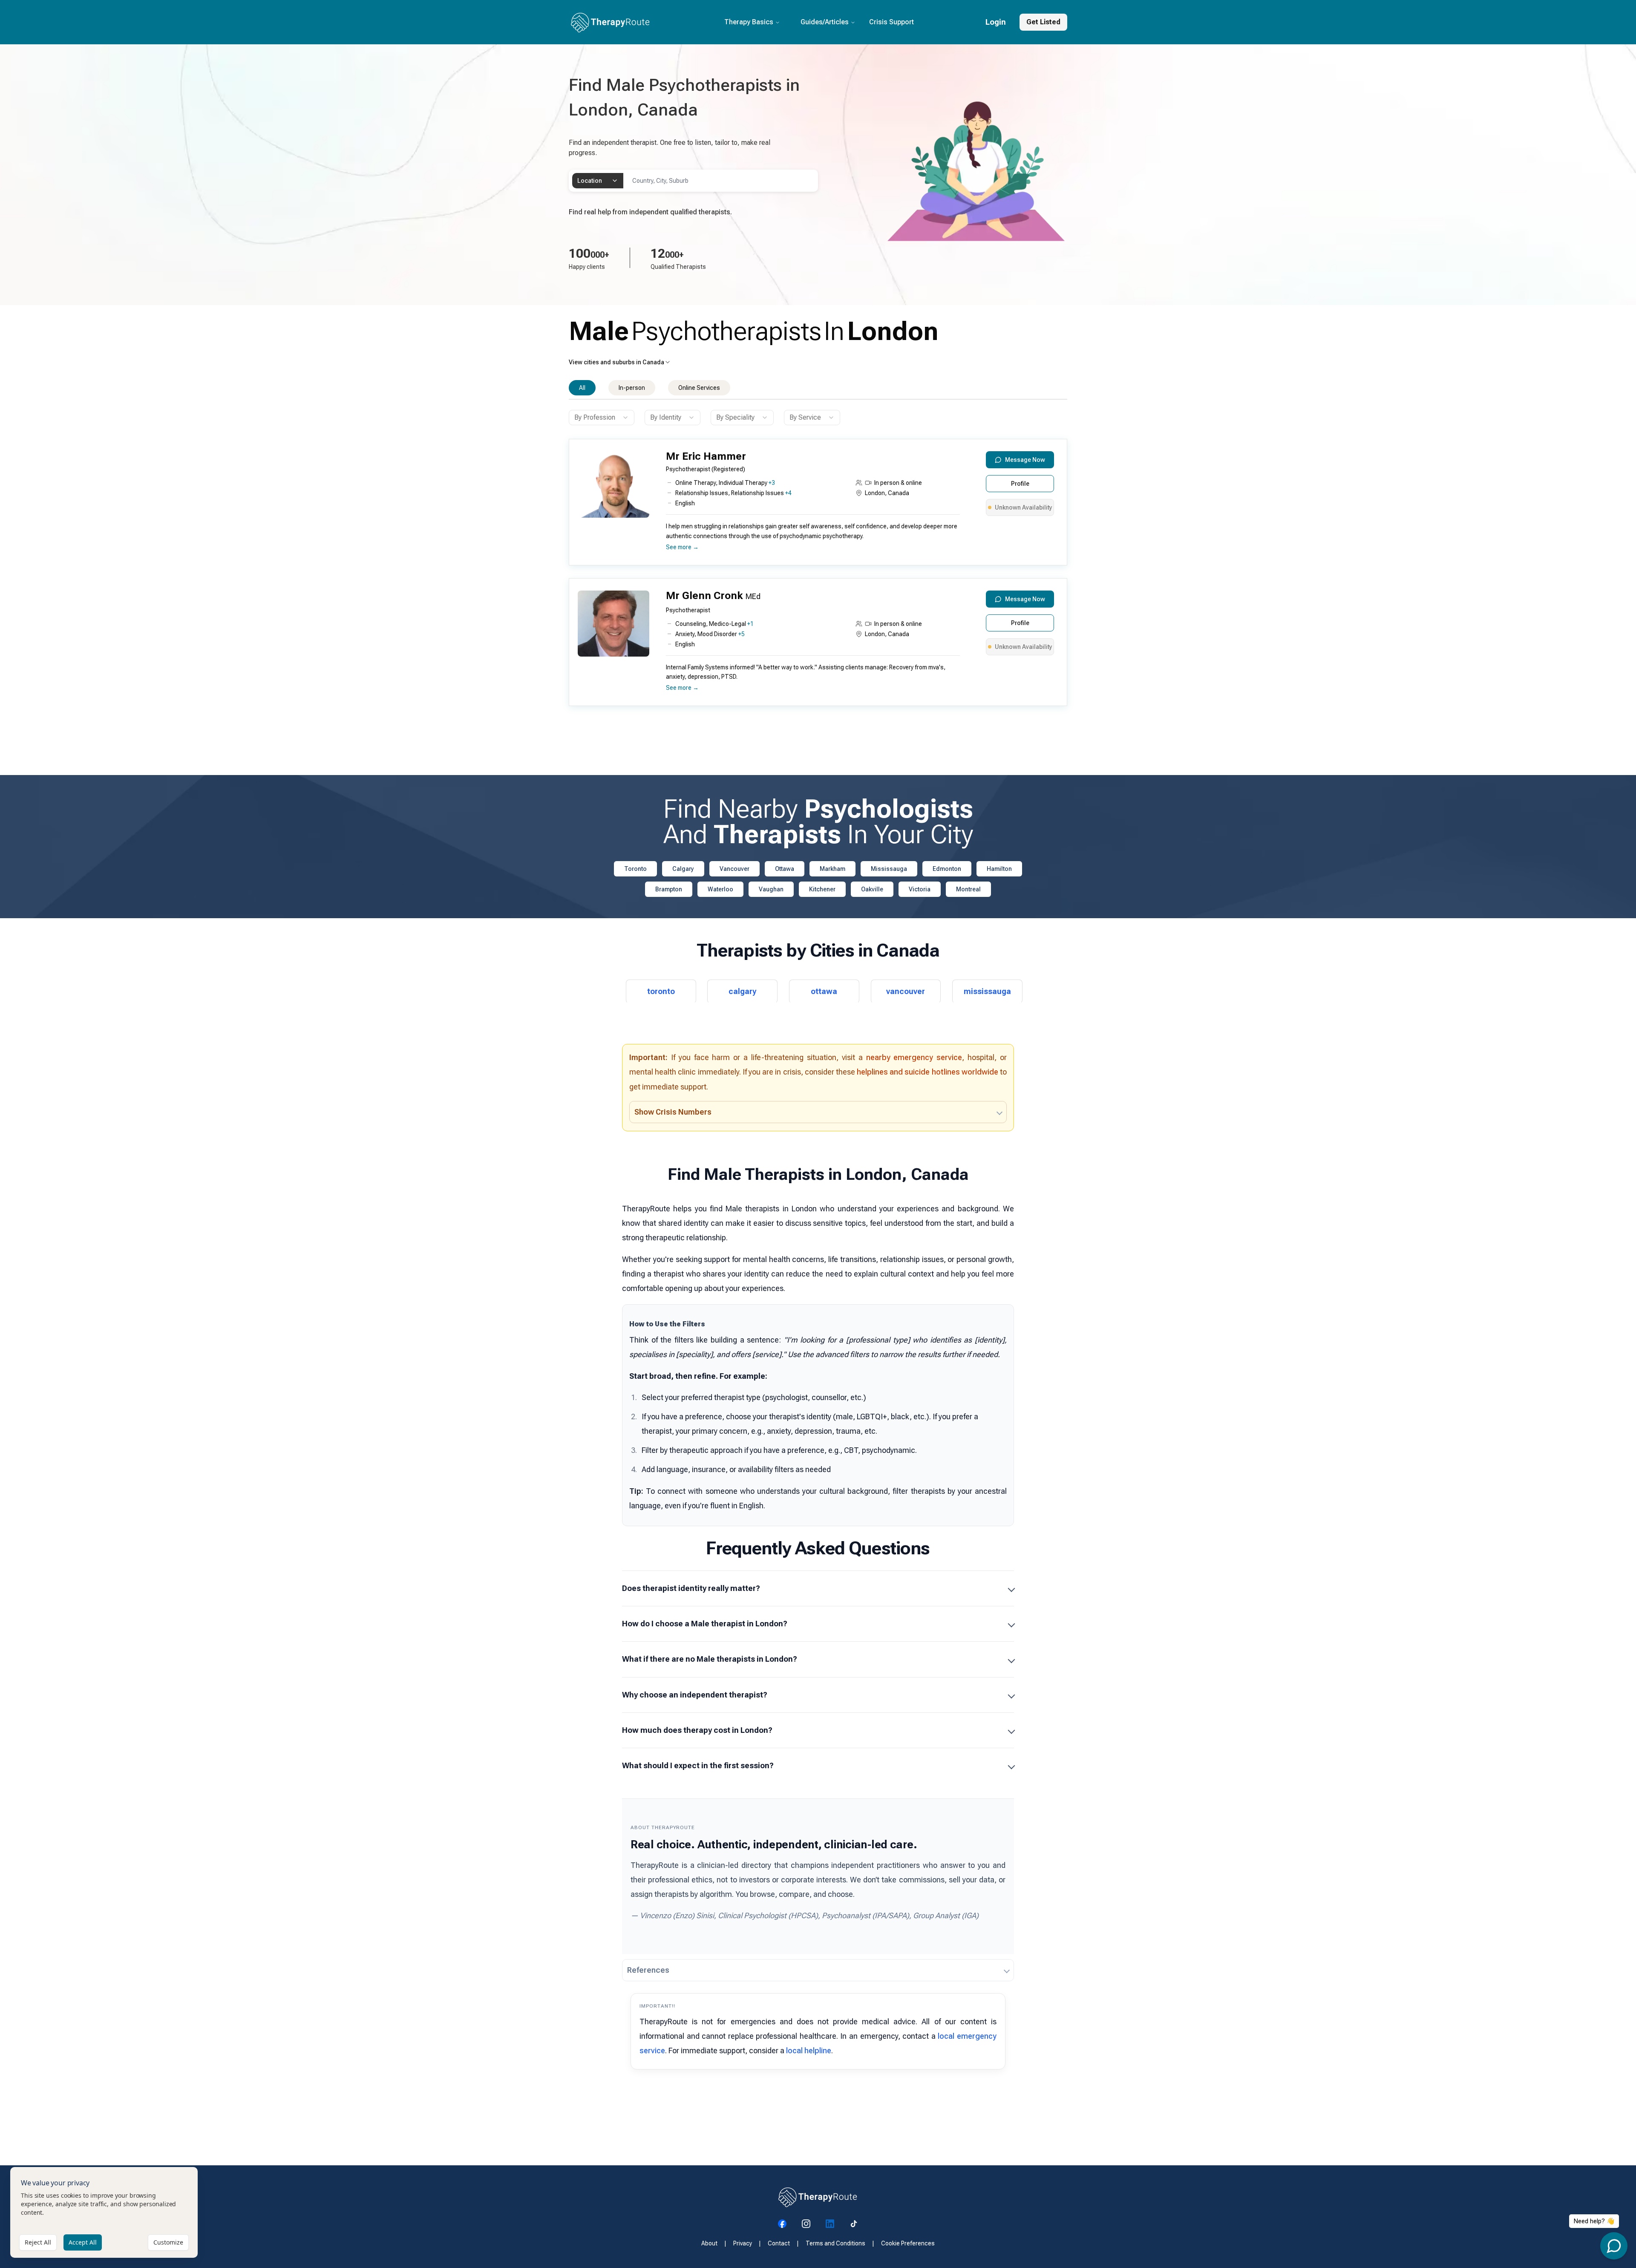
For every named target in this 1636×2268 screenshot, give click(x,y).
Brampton (669, 889)
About (709, 2243)
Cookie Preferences (908, 2243)
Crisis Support (891, 22)
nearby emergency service (914, 1057)
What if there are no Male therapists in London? (710, 1659)
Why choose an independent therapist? (695, 1695)
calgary (742, 991)
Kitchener (822, 889)
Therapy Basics (749, 22)
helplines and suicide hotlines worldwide (927, 1072)
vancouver (906, 991)
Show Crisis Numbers (673, 1112)
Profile (1020, 484)
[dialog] (104, 2212)
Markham (832, 869)
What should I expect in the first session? (698, 1765)
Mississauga (889, 869)
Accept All (83, 2242)
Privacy (743, 2243)
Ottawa (785, 869)
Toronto (635, 869)
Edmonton (947, 869)
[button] (816, 506)
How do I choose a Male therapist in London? (705, 1624)
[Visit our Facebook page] (782, 2224)
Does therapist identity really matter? (691, 1588)
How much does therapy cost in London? (697, 1730)
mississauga (987, 991)
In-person (632, 388)
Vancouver (734, 869)
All (582, 388)
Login (996, 22)
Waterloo (720, 889)
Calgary (683, 869)
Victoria (920, 889)
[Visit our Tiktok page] (854, 2224)
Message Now (1025, 460)
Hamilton (999, 869)
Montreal (968, 889)
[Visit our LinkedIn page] (830, 2224)
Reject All (38, 2242)
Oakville (872, 889)
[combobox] (598, 181)
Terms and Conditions (835, 2243)
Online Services (699, 388)
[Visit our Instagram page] (806, 2224)
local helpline (809, 2050)
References (648, 1970)
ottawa (824, 991)
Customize (168, 2242)
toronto (661, 991)
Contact (779, 2243)
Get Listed (1043, 22)
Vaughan (771, 889)
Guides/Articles (825, 22)
